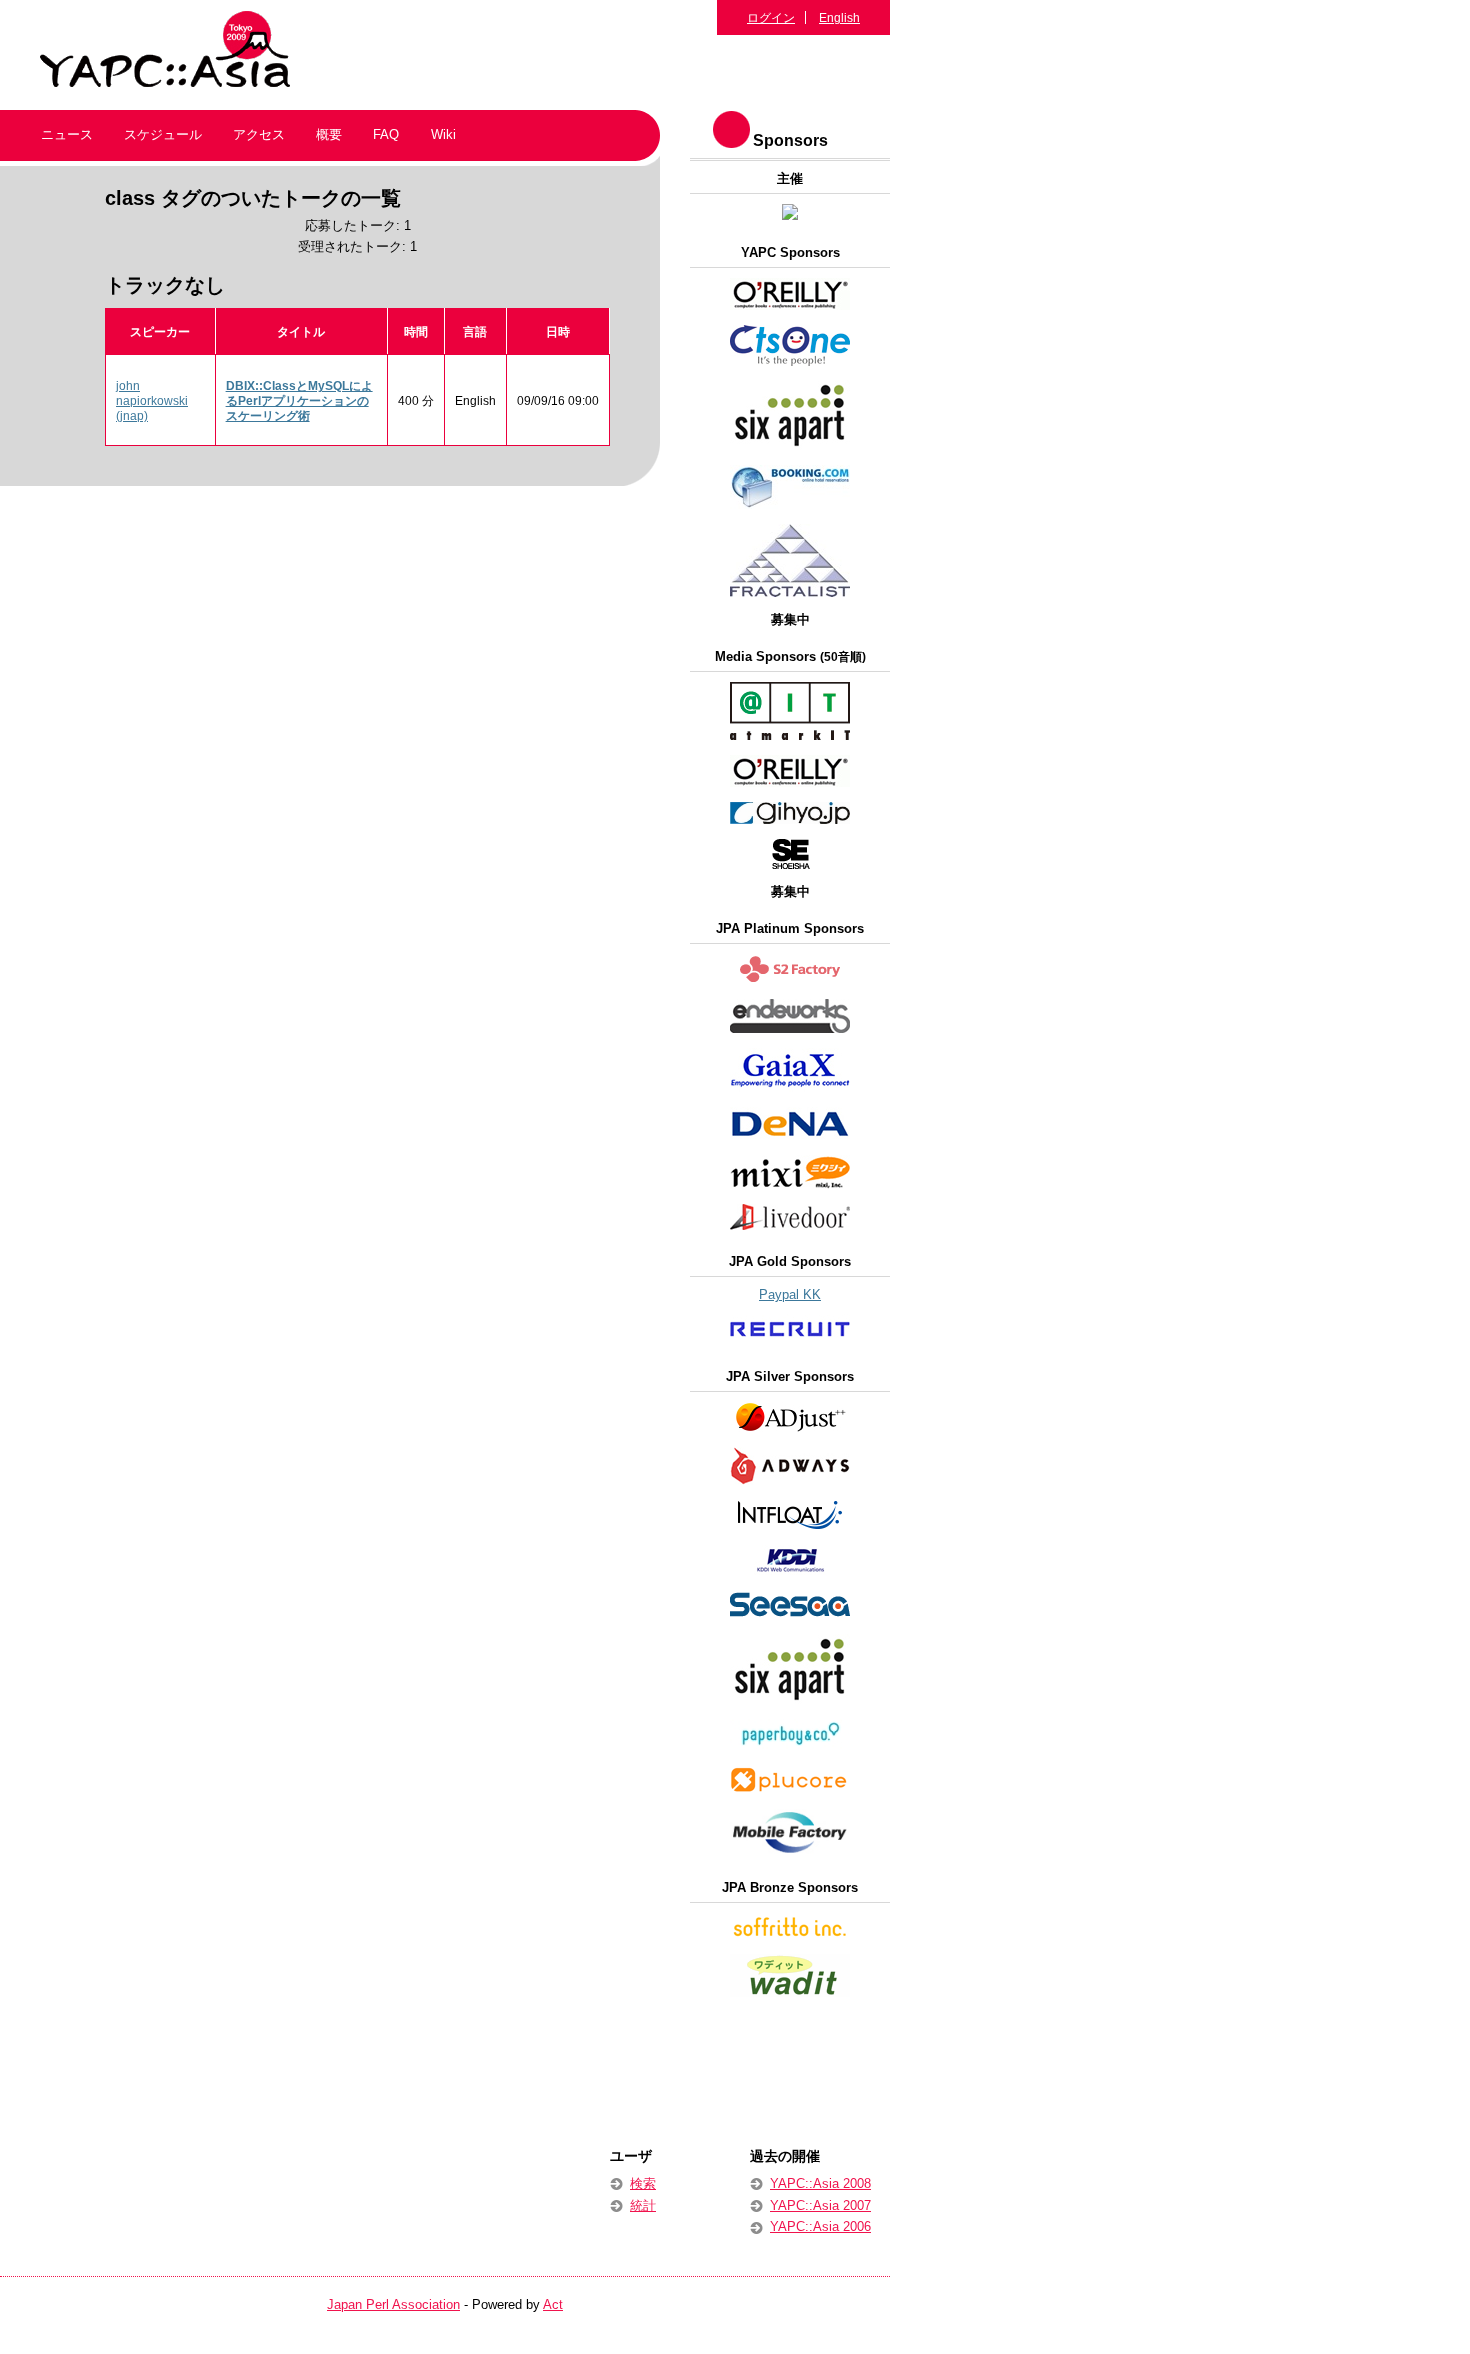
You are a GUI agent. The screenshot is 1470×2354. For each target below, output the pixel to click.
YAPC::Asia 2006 (820, 2226)
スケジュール (163, 134)
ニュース (67, 134)
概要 (329, 134)
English (839, 17)
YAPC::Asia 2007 (820, 2205)
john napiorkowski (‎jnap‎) (152, 400)
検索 (643, 2183)
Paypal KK (790, 1294)
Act (553, 2304)
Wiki (443, 134)
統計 (643, 2205)
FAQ (386, 134)
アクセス (259, 134)
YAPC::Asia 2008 (820, 2183)
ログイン (771, 17)
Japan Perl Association (393, 2304)
